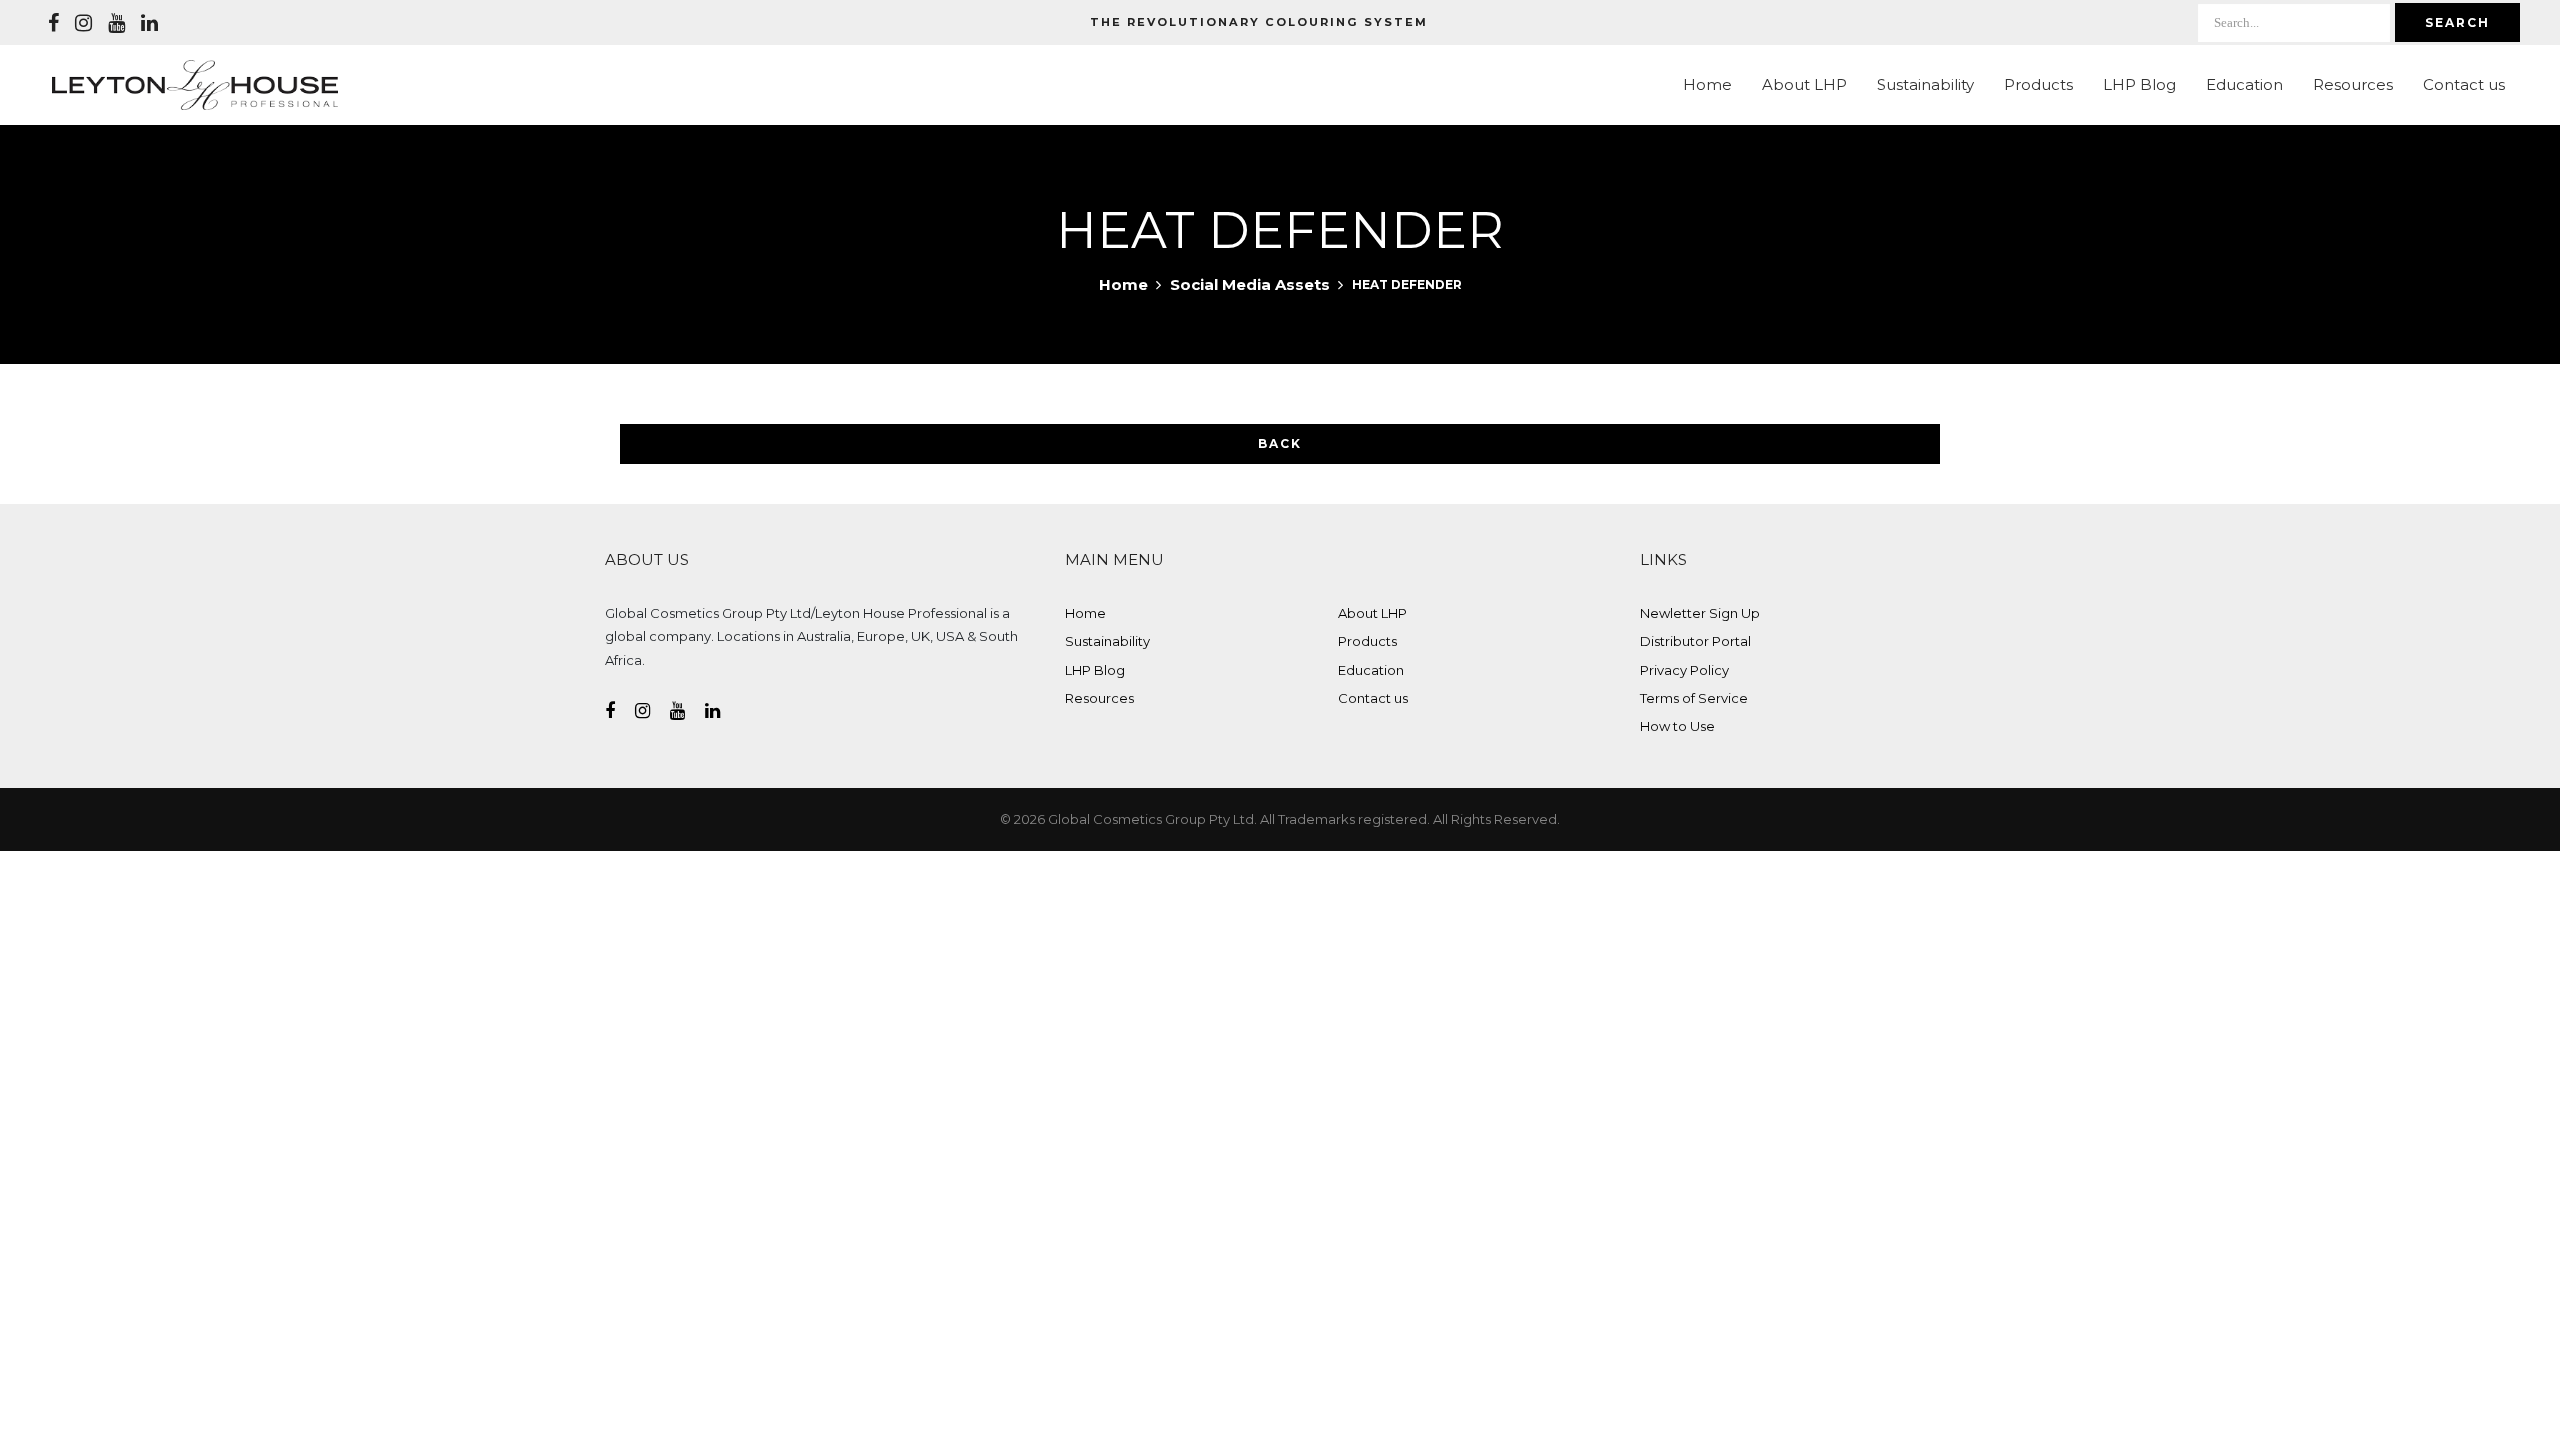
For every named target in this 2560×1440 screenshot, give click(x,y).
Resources (2353, 84)
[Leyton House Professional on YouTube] (116, 23)
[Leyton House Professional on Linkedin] (149, 23)
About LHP (1804, 84)
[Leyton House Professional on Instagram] (83, 23)
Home (1707, 84)
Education (2244, 84)
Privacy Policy (1684, 670)
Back (1280, 443)
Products (2038, 84)
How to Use (1677, 726)
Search (2457, 22)
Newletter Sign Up (1700, 613)
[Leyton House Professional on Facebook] (53, 23)
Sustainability (1925, 84)
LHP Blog (2139, 84)
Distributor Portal (1695, 641)
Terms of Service (1694, 698)
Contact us (2464, 84)
